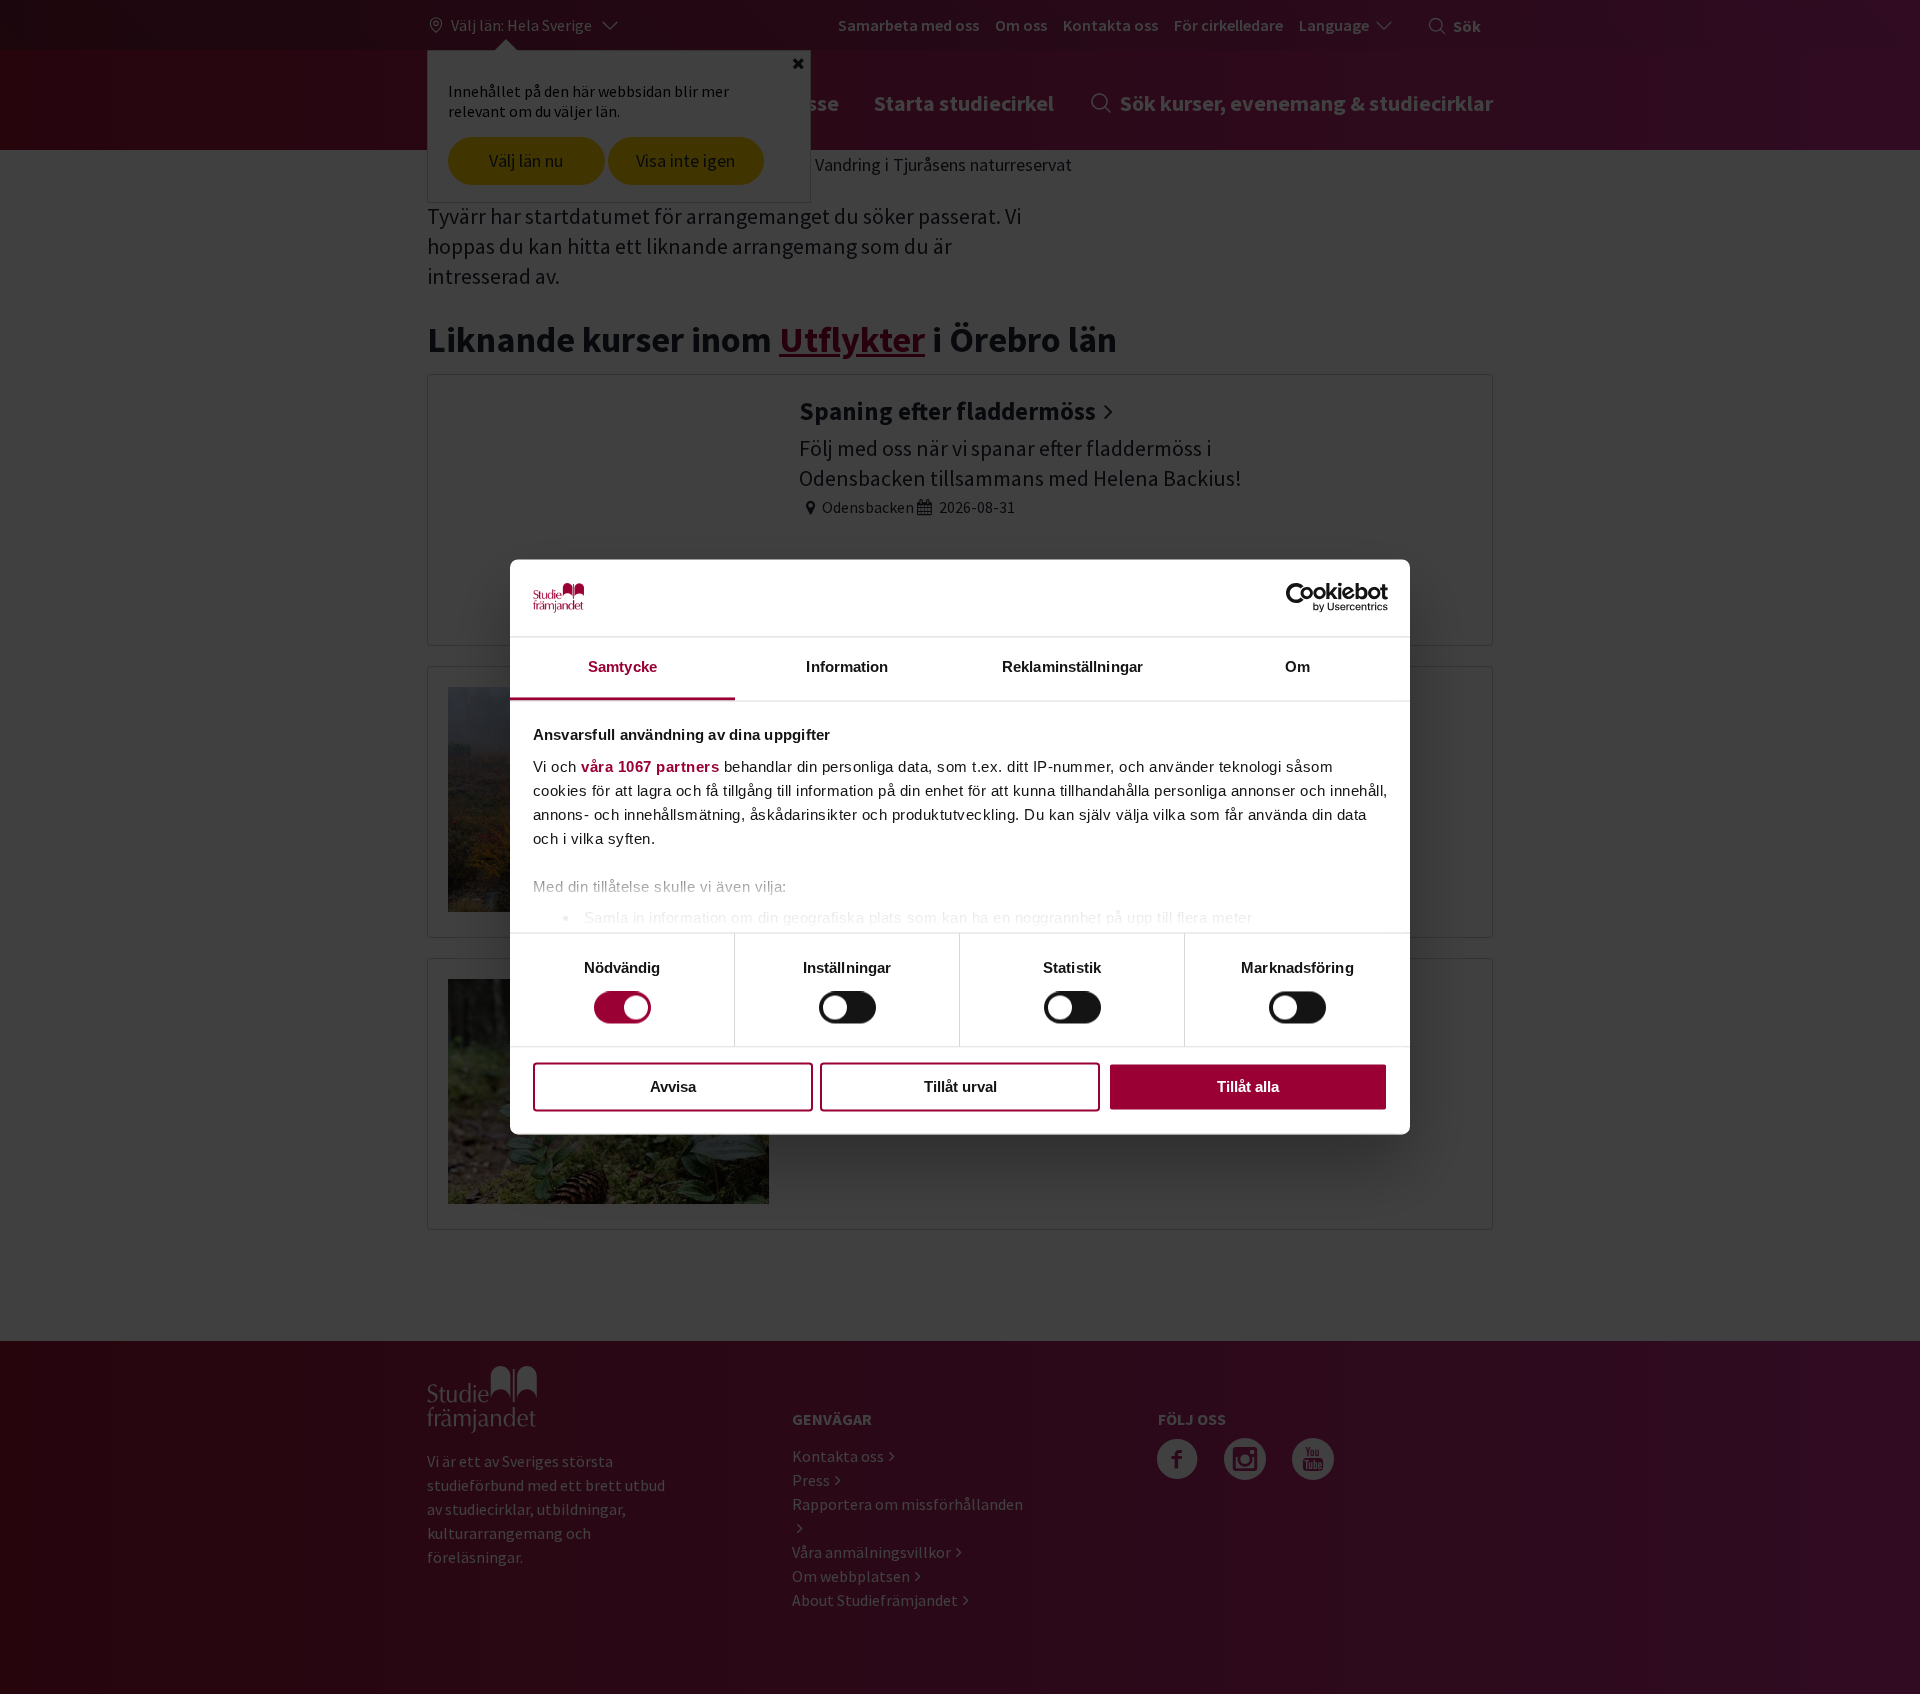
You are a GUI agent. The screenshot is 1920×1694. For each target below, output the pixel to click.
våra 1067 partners (650, 766)
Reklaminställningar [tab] (1072, 666)
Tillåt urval (960, 1086)
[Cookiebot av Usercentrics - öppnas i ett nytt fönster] (1300, 598)
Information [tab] (847, 666)
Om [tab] (1297, 666)
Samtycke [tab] (622, 666)
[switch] (847, 1008)
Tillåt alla (1248, 1086)
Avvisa (673, 1086)
